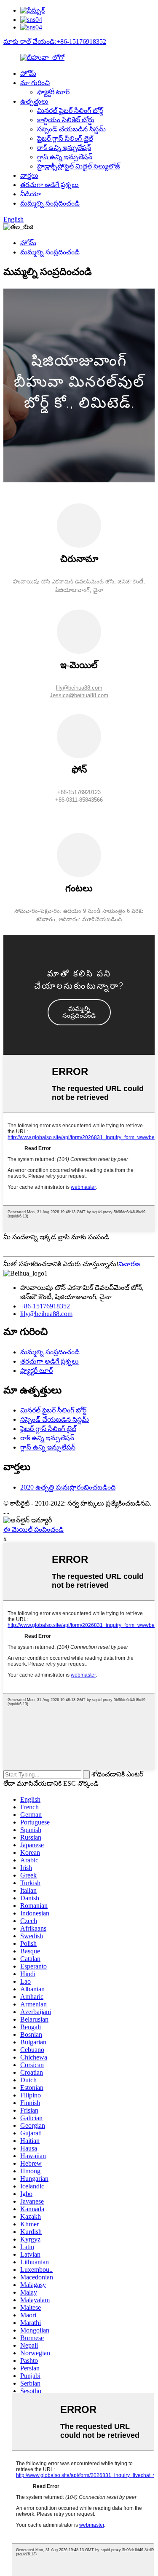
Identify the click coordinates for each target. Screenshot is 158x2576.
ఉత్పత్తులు (34, 101)
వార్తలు (29, 175)
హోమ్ (28, 74)
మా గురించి (35, 83)
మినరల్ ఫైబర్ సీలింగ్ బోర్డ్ (70, 111)
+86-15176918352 (45, 1306)
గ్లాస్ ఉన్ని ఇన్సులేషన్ (65, 157)
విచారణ (129, 1264)
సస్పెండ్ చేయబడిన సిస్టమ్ (71, 129)
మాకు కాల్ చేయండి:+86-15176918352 (55, 41)
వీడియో (31, 194)
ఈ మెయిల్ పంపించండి (33, 1529)
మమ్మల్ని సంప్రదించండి (50, 203)
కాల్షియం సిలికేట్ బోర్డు (66, 120)
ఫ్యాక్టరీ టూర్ (53, 92)
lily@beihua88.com (79, 688)
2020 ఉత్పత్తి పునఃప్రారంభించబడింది (68, 1487)
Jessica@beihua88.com (79, 695)
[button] (79, 1012)
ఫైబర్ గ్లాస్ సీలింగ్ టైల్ (65, 138)
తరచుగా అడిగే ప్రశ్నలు (50, 185)
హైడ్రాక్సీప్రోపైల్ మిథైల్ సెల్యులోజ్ (79, 166)
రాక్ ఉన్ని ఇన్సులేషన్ (64, 148)
